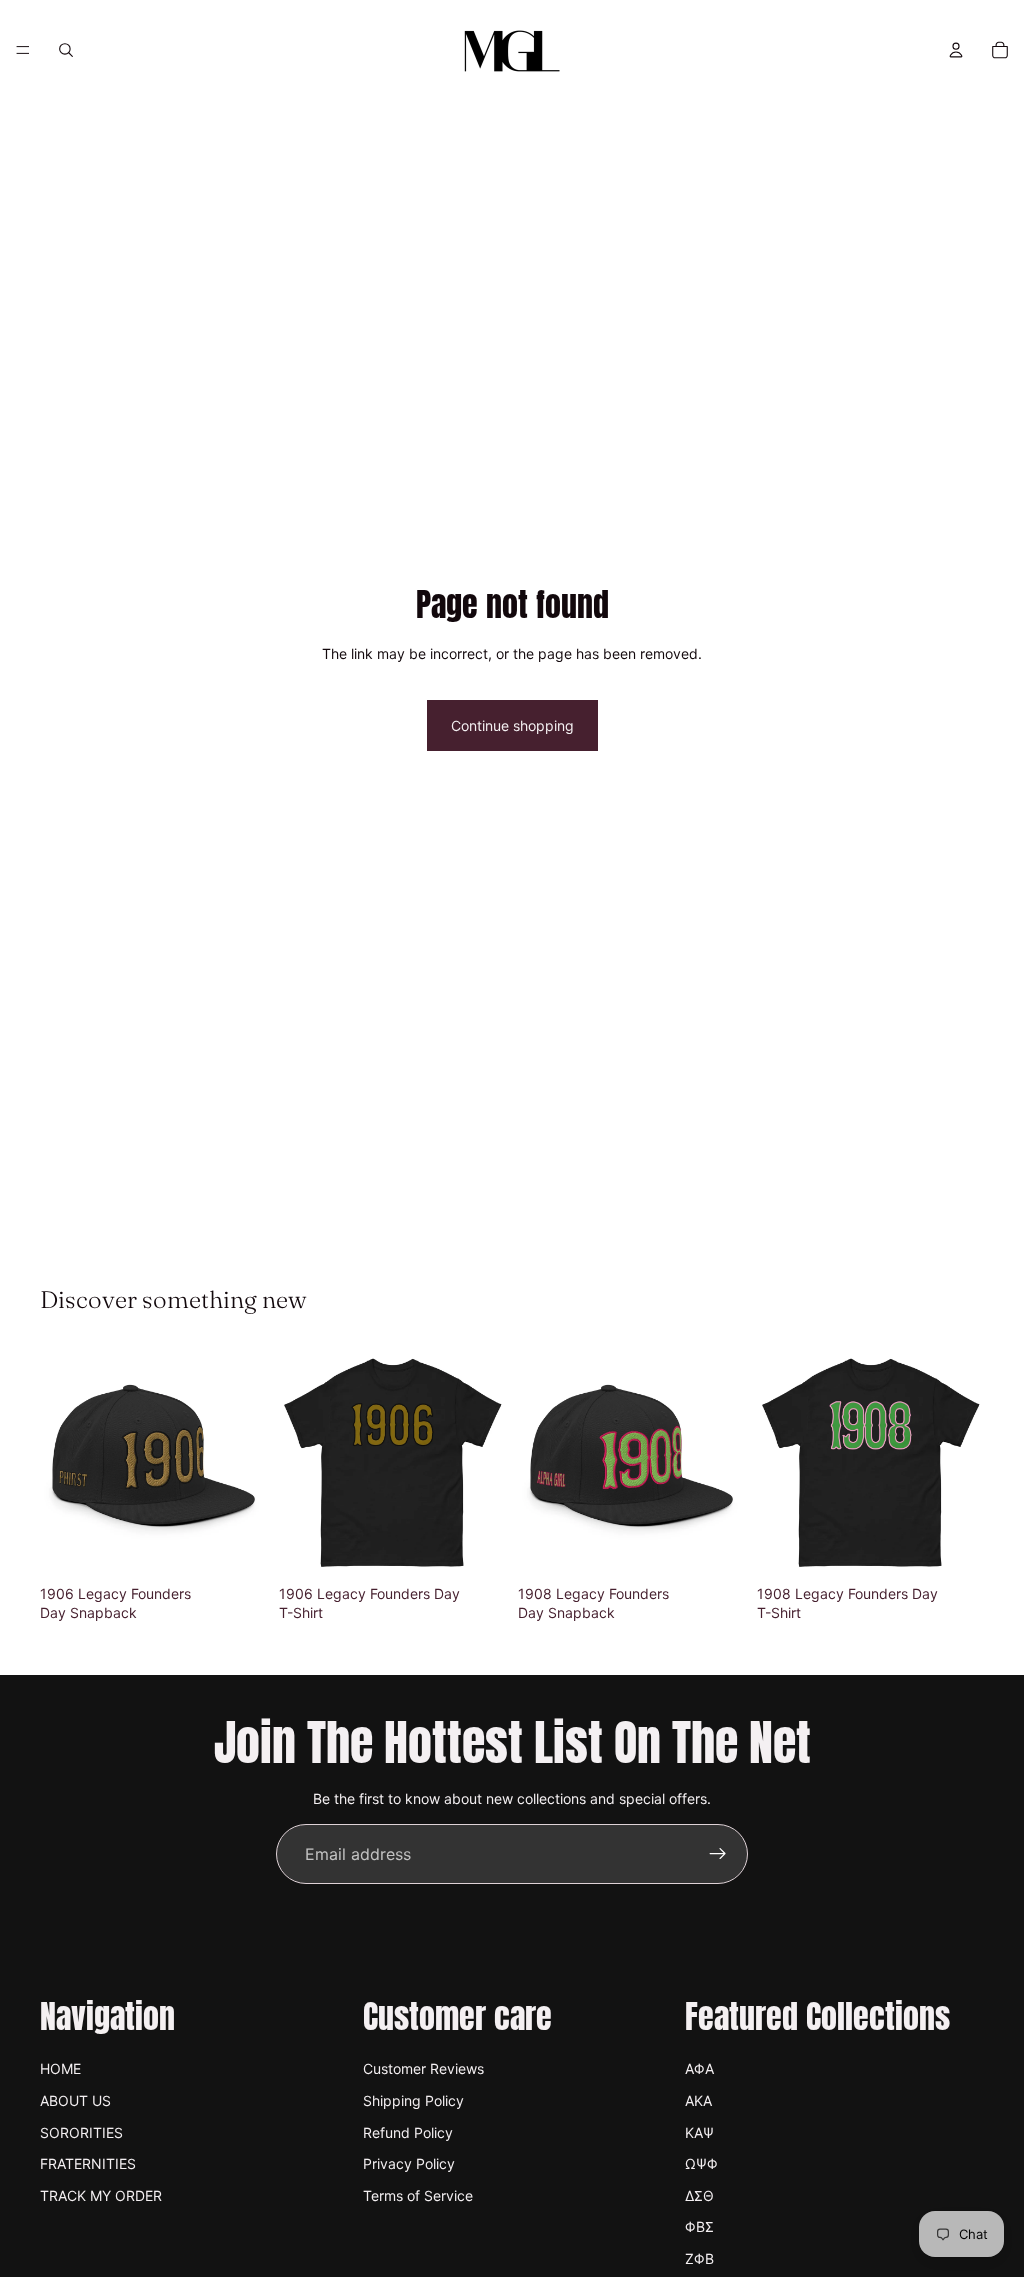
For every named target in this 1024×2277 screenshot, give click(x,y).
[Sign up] (718, 1854)
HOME (60, 2068)
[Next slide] (245, 1462)
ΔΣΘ (699, 2195)
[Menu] (23, 50)
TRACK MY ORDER (101, 2195)
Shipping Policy (413, 2100)
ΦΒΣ (699, 2226)
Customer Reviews (423, 2068)
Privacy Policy (409, 2163)
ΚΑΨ (699, 2132)
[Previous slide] (62, 1462)
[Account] (956, 50)
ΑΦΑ (699, 2068)
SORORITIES (81, 2132)
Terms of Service (418, 2195)
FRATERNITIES (88, 2163)
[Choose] (475, 1545)
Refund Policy (408, 2132)
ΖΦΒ (699, 2258)
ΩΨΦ (701, 2163)
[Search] (66, 50)
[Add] (236, 1545)
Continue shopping (512, 725)
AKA (698, 2100)
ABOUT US (75, 2100)
